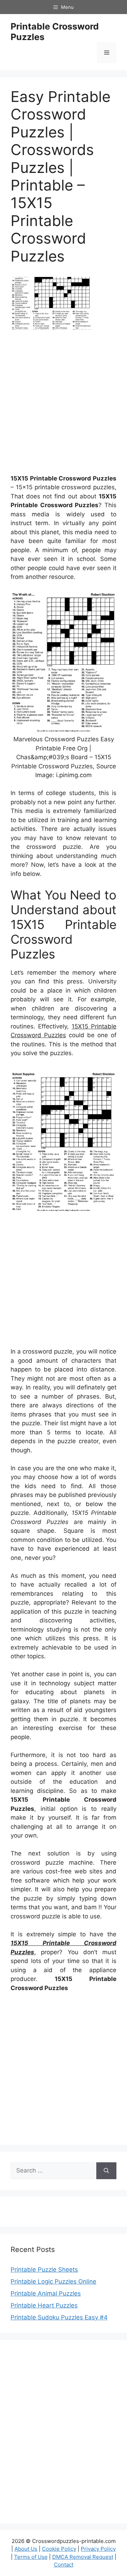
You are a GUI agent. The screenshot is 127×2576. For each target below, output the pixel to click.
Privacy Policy (98, 2549)
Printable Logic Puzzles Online (53, 2281)
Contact (64, 2565)
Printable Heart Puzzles (44, 2305)
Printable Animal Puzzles (46, 2293)
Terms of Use (31, 2557)
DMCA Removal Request (83, 2557)
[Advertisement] (64, 405)
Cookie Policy (59, 2549)
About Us (26, 2549)
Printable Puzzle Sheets (44, 2270)
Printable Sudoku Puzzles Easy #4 (59, 2317)
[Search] (106, 2171)
